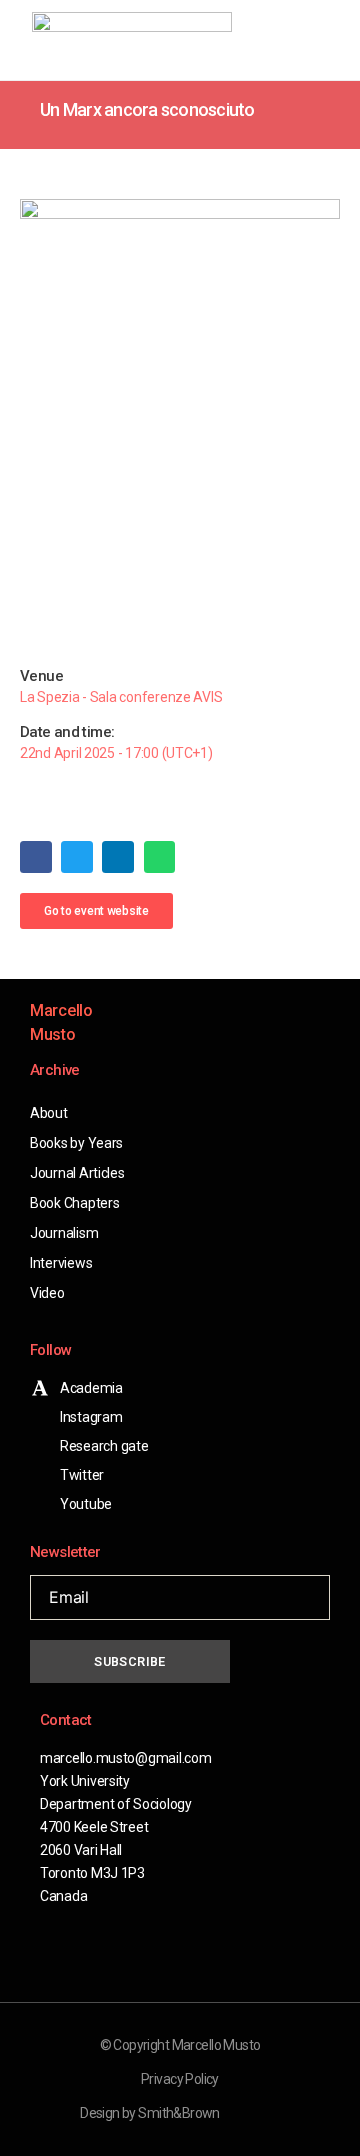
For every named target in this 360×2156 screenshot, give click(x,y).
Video (47, 1293)
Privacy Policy (180, 2079)
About (49, 1113)
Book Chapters (75, 1203)
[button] (294, 40)
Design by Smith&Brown (150, 2113)
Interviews (61, 1263)
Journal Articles (77, 1173)
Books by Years (76, 1143)
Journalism (64, 1233)
